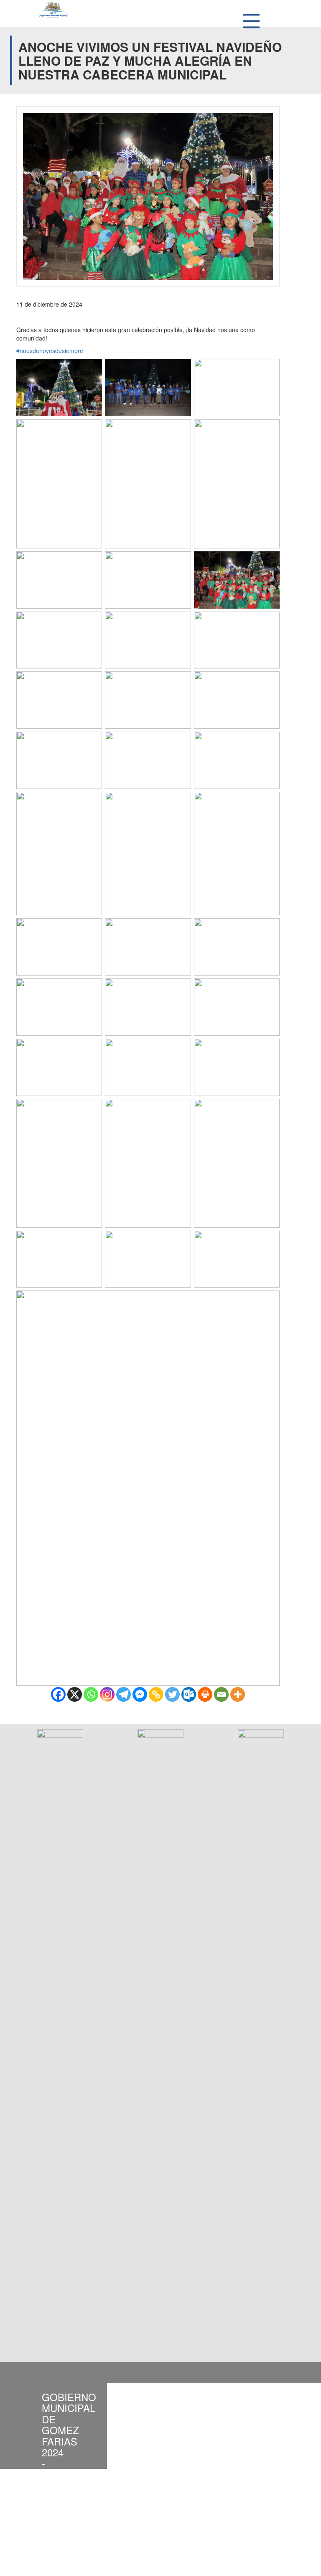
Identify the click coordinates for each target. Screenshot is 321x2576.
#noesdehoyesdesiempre (50, 351)
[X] (75, 1694)
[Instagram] (107, 1694)
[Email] (221, 1694)
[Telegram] (124, 1694)
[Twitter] (172, 1694)
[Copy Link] (156, 1694)
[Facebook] (58, 1694)
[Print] (205, 1694)
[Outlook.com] (189, 1694)
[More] (238, 1694)
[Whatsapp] (91, 1694)
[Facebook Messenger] (140, 1694)
